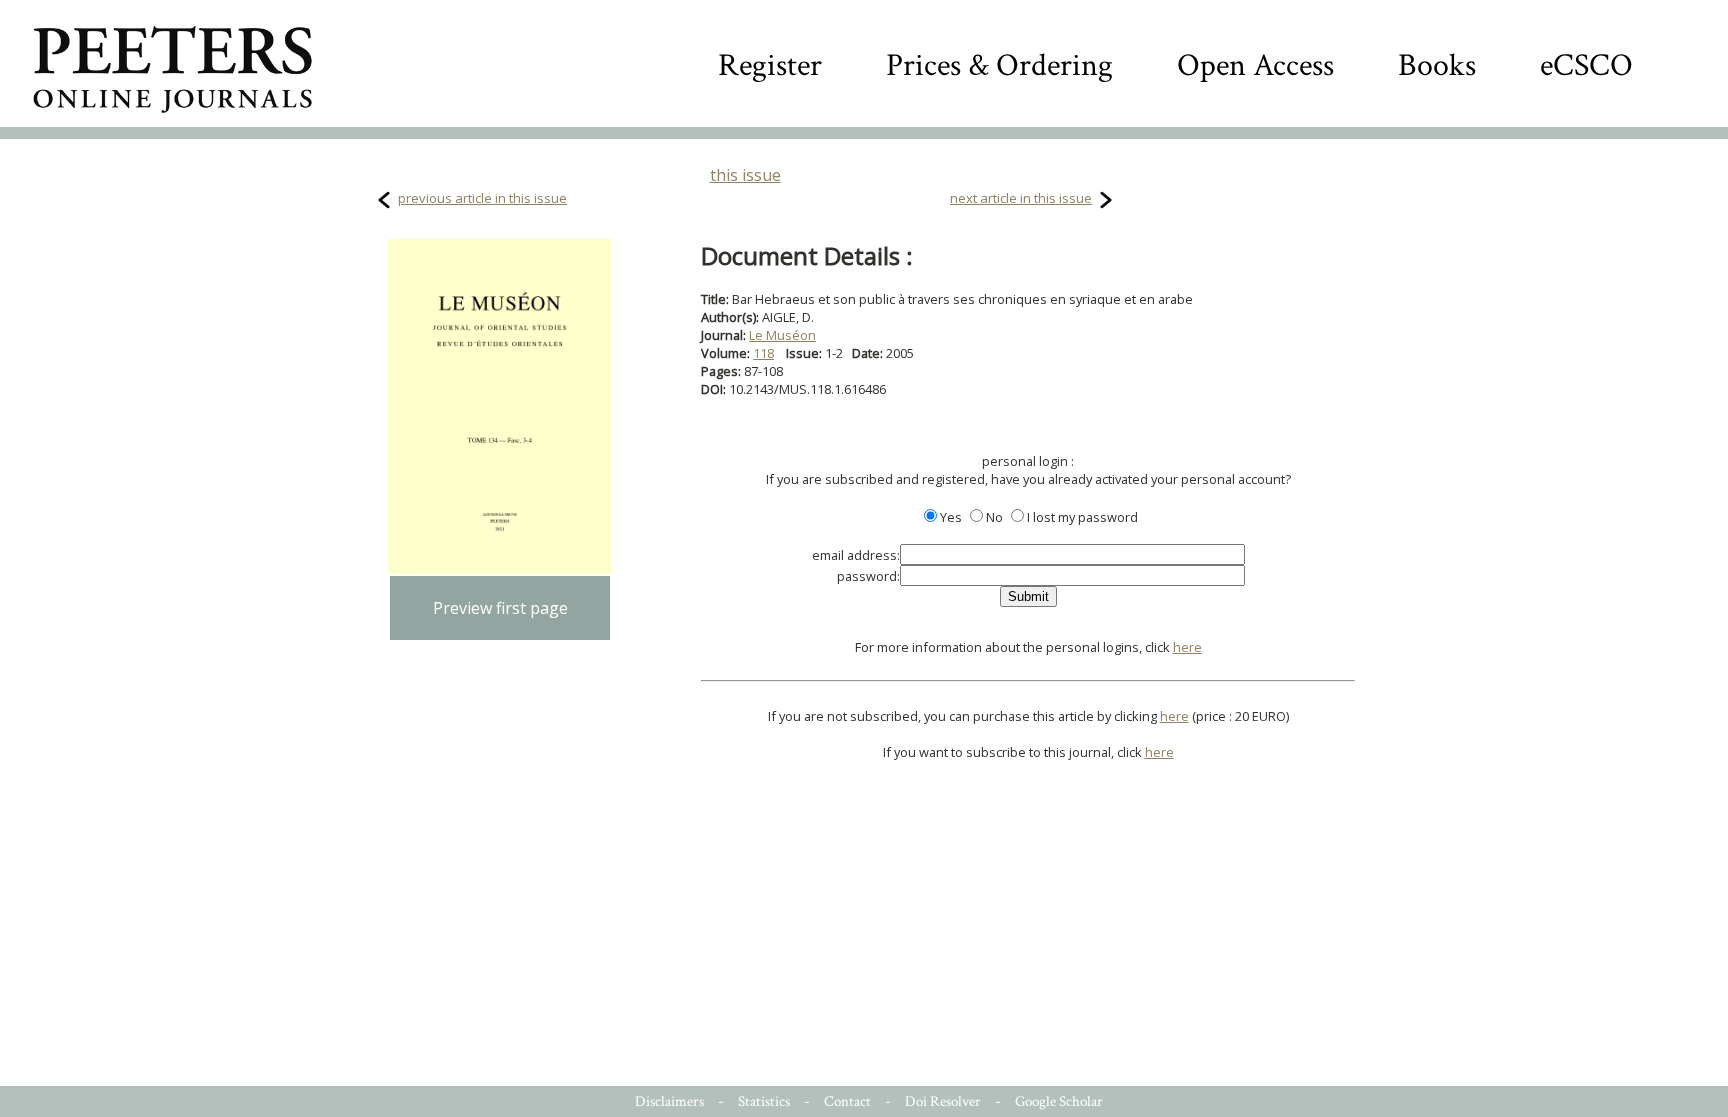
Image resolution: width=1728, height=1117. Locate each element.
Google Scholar (1059, 1101)
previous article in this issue (482, 198)
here (1187, 647)
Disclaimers (669, 1101)
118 (763, 353)
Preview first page (500, 608)
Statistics (764, 1101)
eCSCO (1586, 65)
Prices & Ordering (999, 65)
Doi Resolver (943, 1101)
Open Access (1255, 65)
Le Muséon (782, 335)
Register (770, 65)
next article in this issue (1021, 198)
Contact (847, 1101)
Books (1437, 65)
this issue (745, 175)
